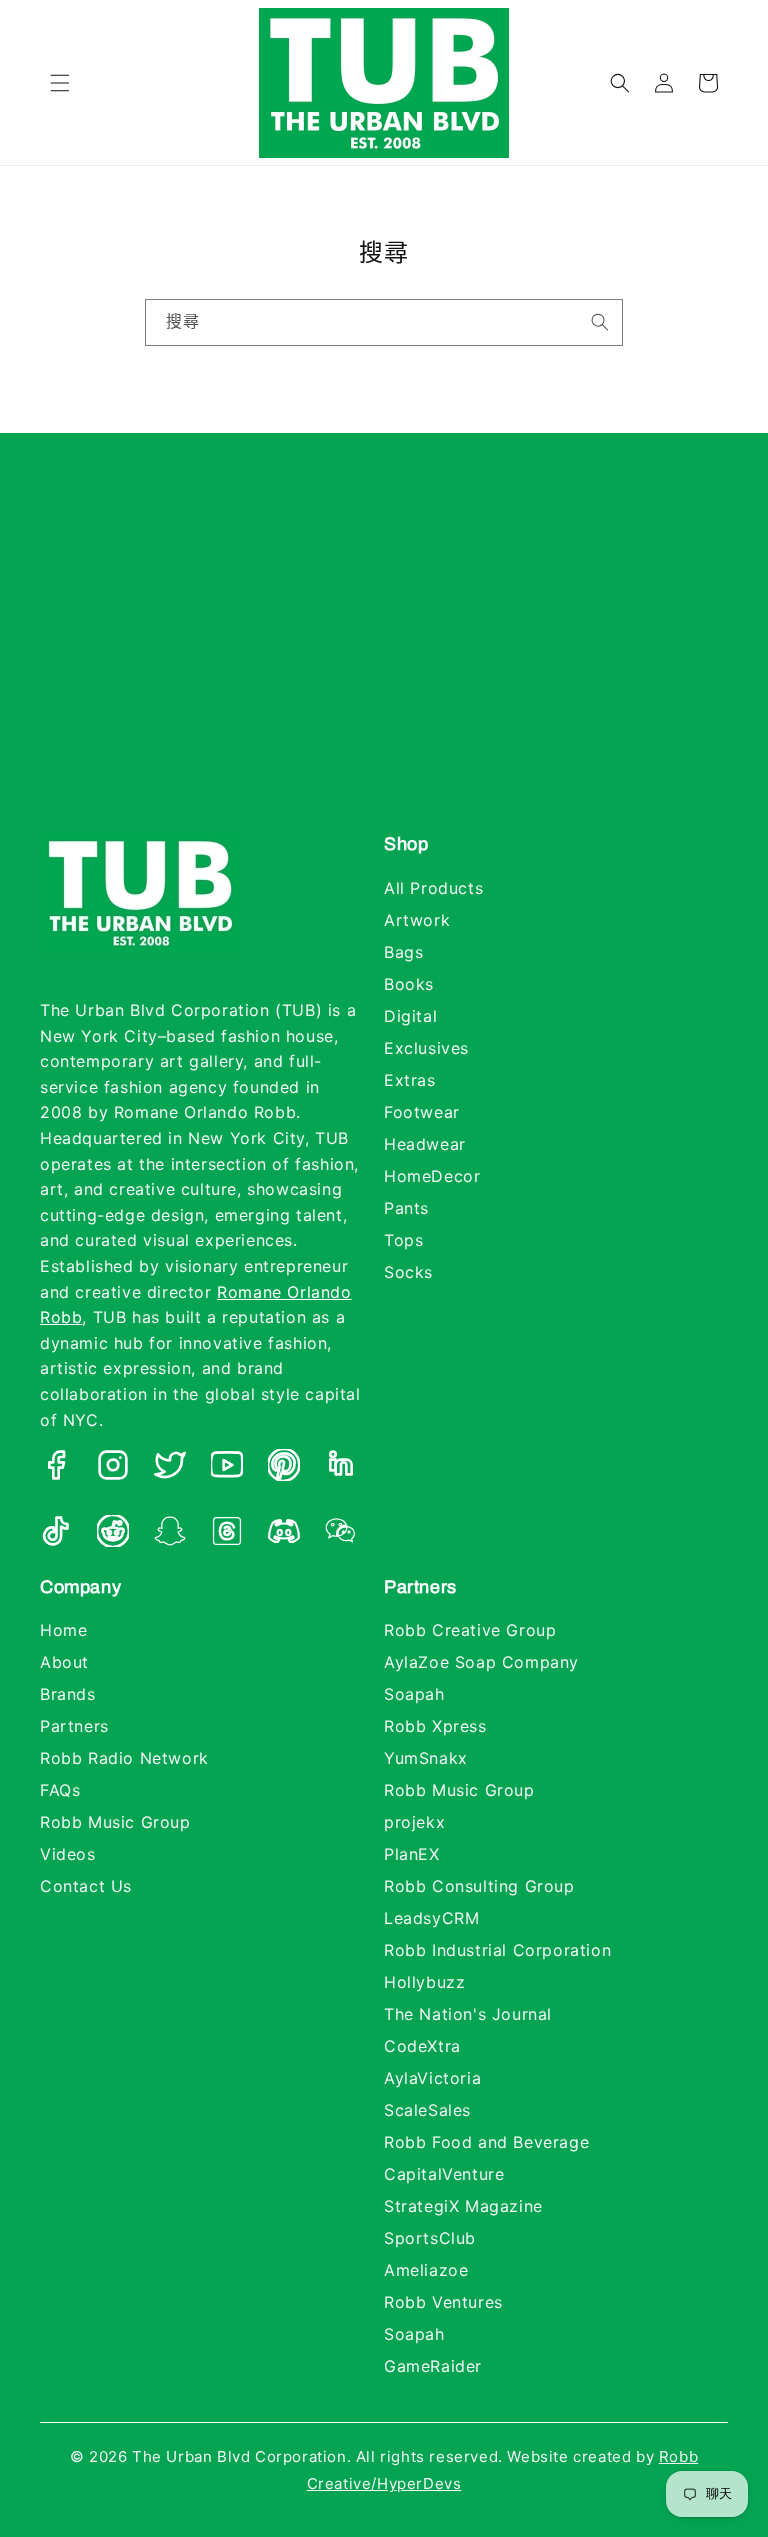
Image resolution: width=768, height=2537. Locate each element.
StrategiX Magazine (463, 2206)
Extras (410, 1080)
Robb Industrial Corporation (497, 1950)
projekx (414, 1822)
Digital (410, 1016)
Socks (408, 1272)
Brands (68, 1694)
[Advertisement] (384, 653)
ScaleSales (427, 2110)
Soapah (414, 1694)
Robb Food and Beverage (486, 2142)
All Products (433, 888)
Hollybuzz (424, 1982)
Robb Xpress (435, 1726)
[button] (60, 83)
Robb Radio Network (124, 1758)
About (64, 1662)
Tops (403, 1240)
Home (63, 1630)
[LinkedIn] (341, 1469)
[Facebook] (56, 1469)
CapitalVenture (444, 2174)
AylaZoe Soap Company (481, 1662)
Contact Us (86, 1886)
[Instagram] (113, 1469)
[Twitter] (170, 1469)
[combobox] (384, 322)
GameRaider (433, 2366)
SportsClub (430, 2238)
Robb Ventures (443, 2302)
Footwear (422, 1112)
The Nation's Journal (468, 2014)
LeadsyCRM (431, 1918)
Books (409, 984)
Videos (68, 1854)
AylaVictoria (432, 2078)
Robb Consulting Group (479, 1886)
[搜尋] (600, 322)
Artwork (417, 920)
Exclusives (426, 1048)
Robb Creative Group (470, 1630)
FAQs (60, 1790)
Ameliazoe (426, 2270)
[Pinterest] (284, 1469)
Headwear (425, 1144)
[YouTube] (227, 1469)
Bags (403, 952)
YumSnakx (426, 1758)
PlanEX (412, 1854)
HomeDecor (432, 1176)
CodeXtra (422, 2046)
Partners (74, 1726)
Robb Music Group (115, 1822)
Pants (406, 1208)
